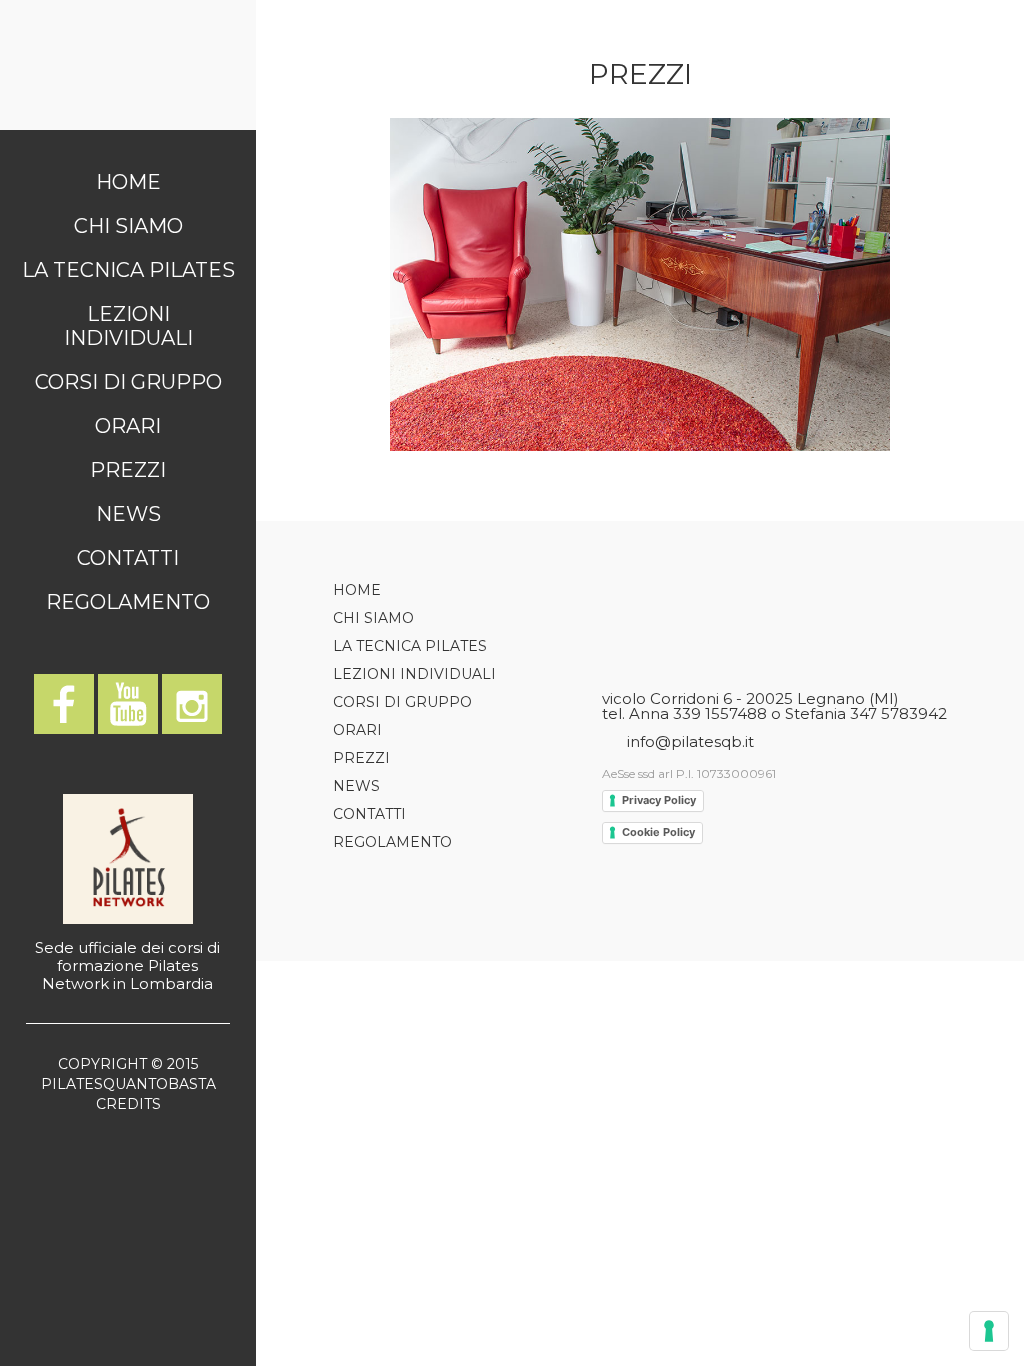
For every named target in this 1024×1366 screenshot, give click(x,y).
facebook (64, 704)
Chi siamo (128, 226)
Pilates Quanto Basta (128, 65)
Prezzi (128, 470)
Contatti (128, 558)
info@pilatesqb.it (690, 741)
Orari (128, 426)
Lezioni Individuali (128, 326)
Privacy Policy (659, 800)
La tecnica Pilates (128, 270)
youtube (128, 704)
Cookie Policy (658, 832)
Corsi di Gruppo (128, 382)
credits (128, 1104)
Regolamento (128, 602)
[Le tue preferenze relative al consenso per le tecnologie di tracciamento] (989, 1331)
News (128, 514)
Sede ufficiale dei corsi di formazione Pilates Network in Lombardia (127, 965)
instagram (192, 704)
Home (128, 182)
